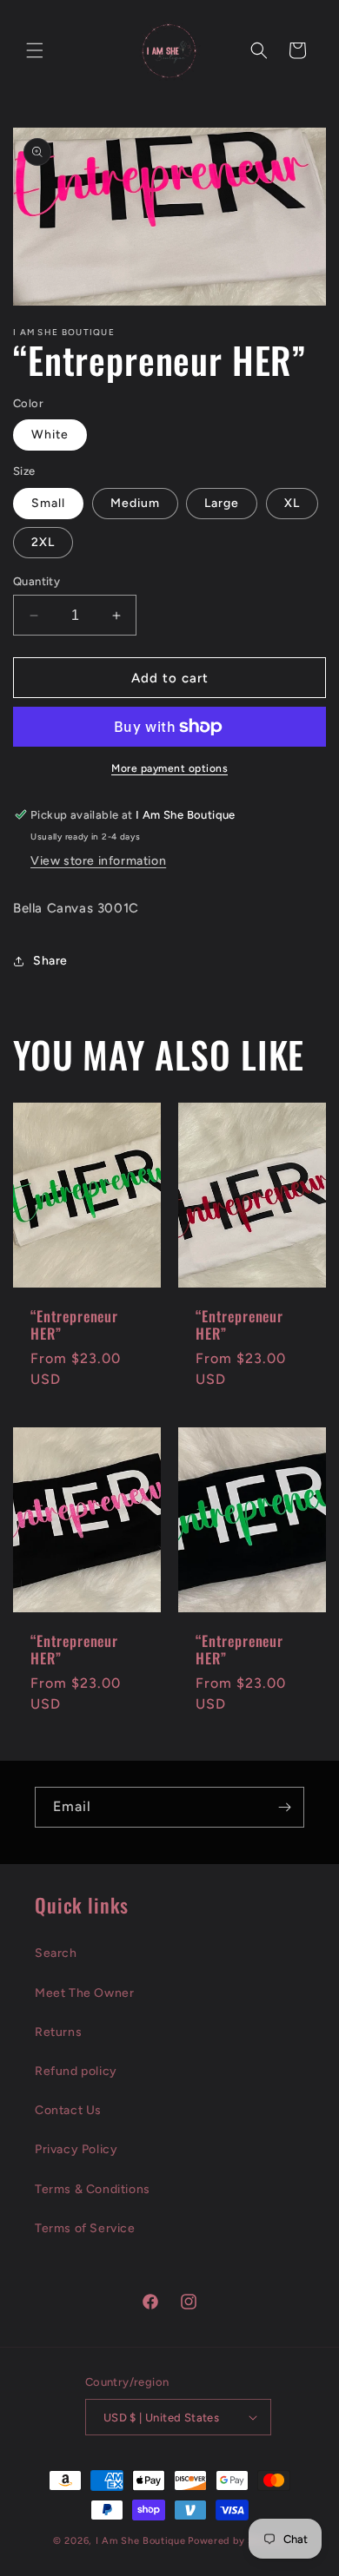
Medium (135, 503)
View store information (98, 861)
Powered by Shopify (237, 2541)
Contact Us (68, 2110)
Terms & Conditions (93, 2189)
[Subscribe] (284, 1807)
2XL (43, 542)
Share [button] (50, 961)
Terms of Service (85, 2228)
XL (292, 503)
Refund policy (76, 2071)
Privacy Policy (76, 2149)
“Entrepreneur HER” (74, 1324)
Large (222, 503)
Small (48, 503)
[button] (35, 50)
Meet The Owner (84, 1993)
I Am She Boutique (141, 2541)
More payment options (169, 768)
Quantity (37, 581)
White (50, 435)
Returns (58, 2032)
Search (56, 1953)
